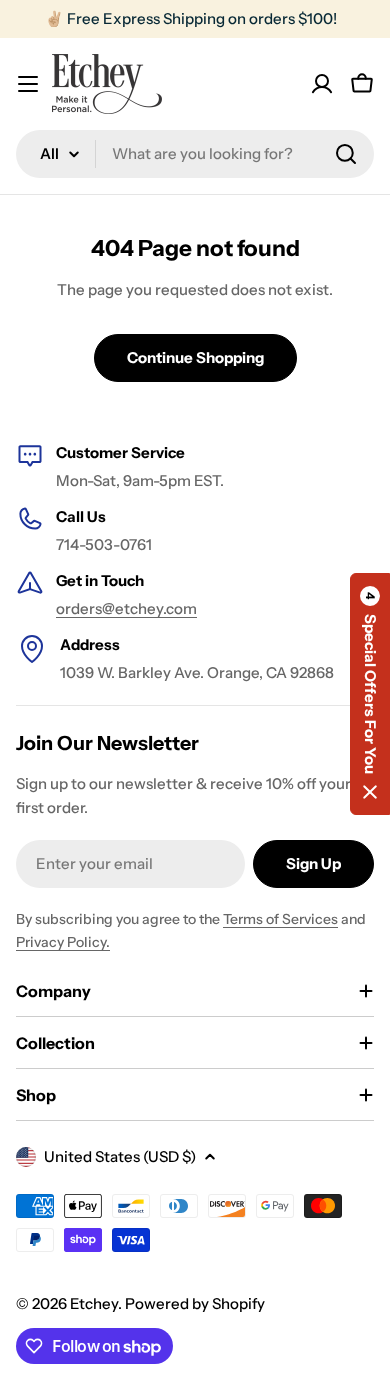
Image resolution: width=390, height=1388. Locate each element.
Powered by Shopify (195, 1303)
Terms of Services (280, 919)
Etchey (94, 1303)
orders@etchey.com (126, 608)
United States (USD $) (120, 1156)
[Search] (346, 154)
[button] (370, 694)
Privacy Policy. (63, 942)
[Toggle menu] (28, 84)
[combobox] (195, 154)
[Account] (322, 84)
